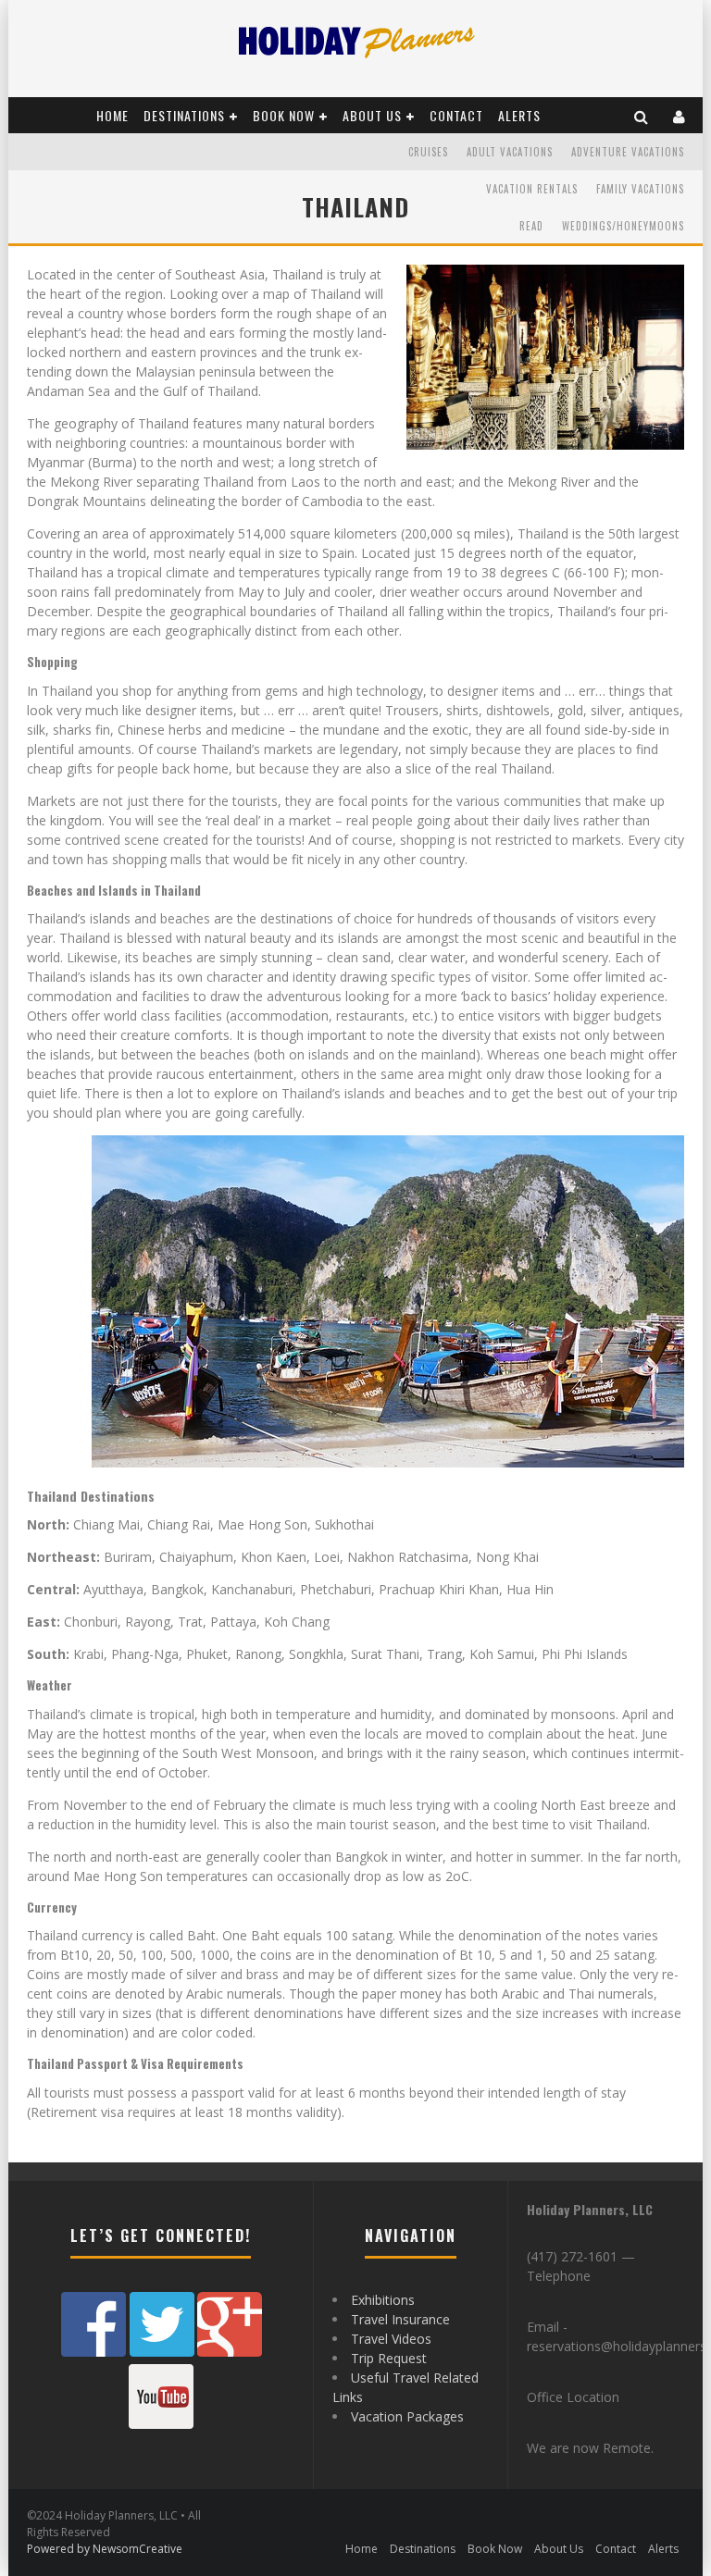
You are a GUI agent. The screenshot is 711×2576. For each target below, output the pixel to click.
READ (531, 226)
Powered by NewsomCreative (105, 2549)
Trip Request (389, 2358)
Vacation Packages (407, 2416)
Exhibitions (383, 2300)
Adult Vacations (510, 152)
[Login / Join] (680, 115)
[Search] (642, 115)
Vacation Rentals (532, 189)
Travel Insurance (400, 2319)
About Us (372, 115)
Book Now (284, 115)
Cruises (428, 152)
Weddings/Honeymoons (623, 226)
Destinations (184, 115)
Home (112, 115)
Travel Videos (391, 2339)
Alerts (519, 115)
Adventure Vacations (628, 152)
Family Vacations (640, 189)
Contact (456, 115)
